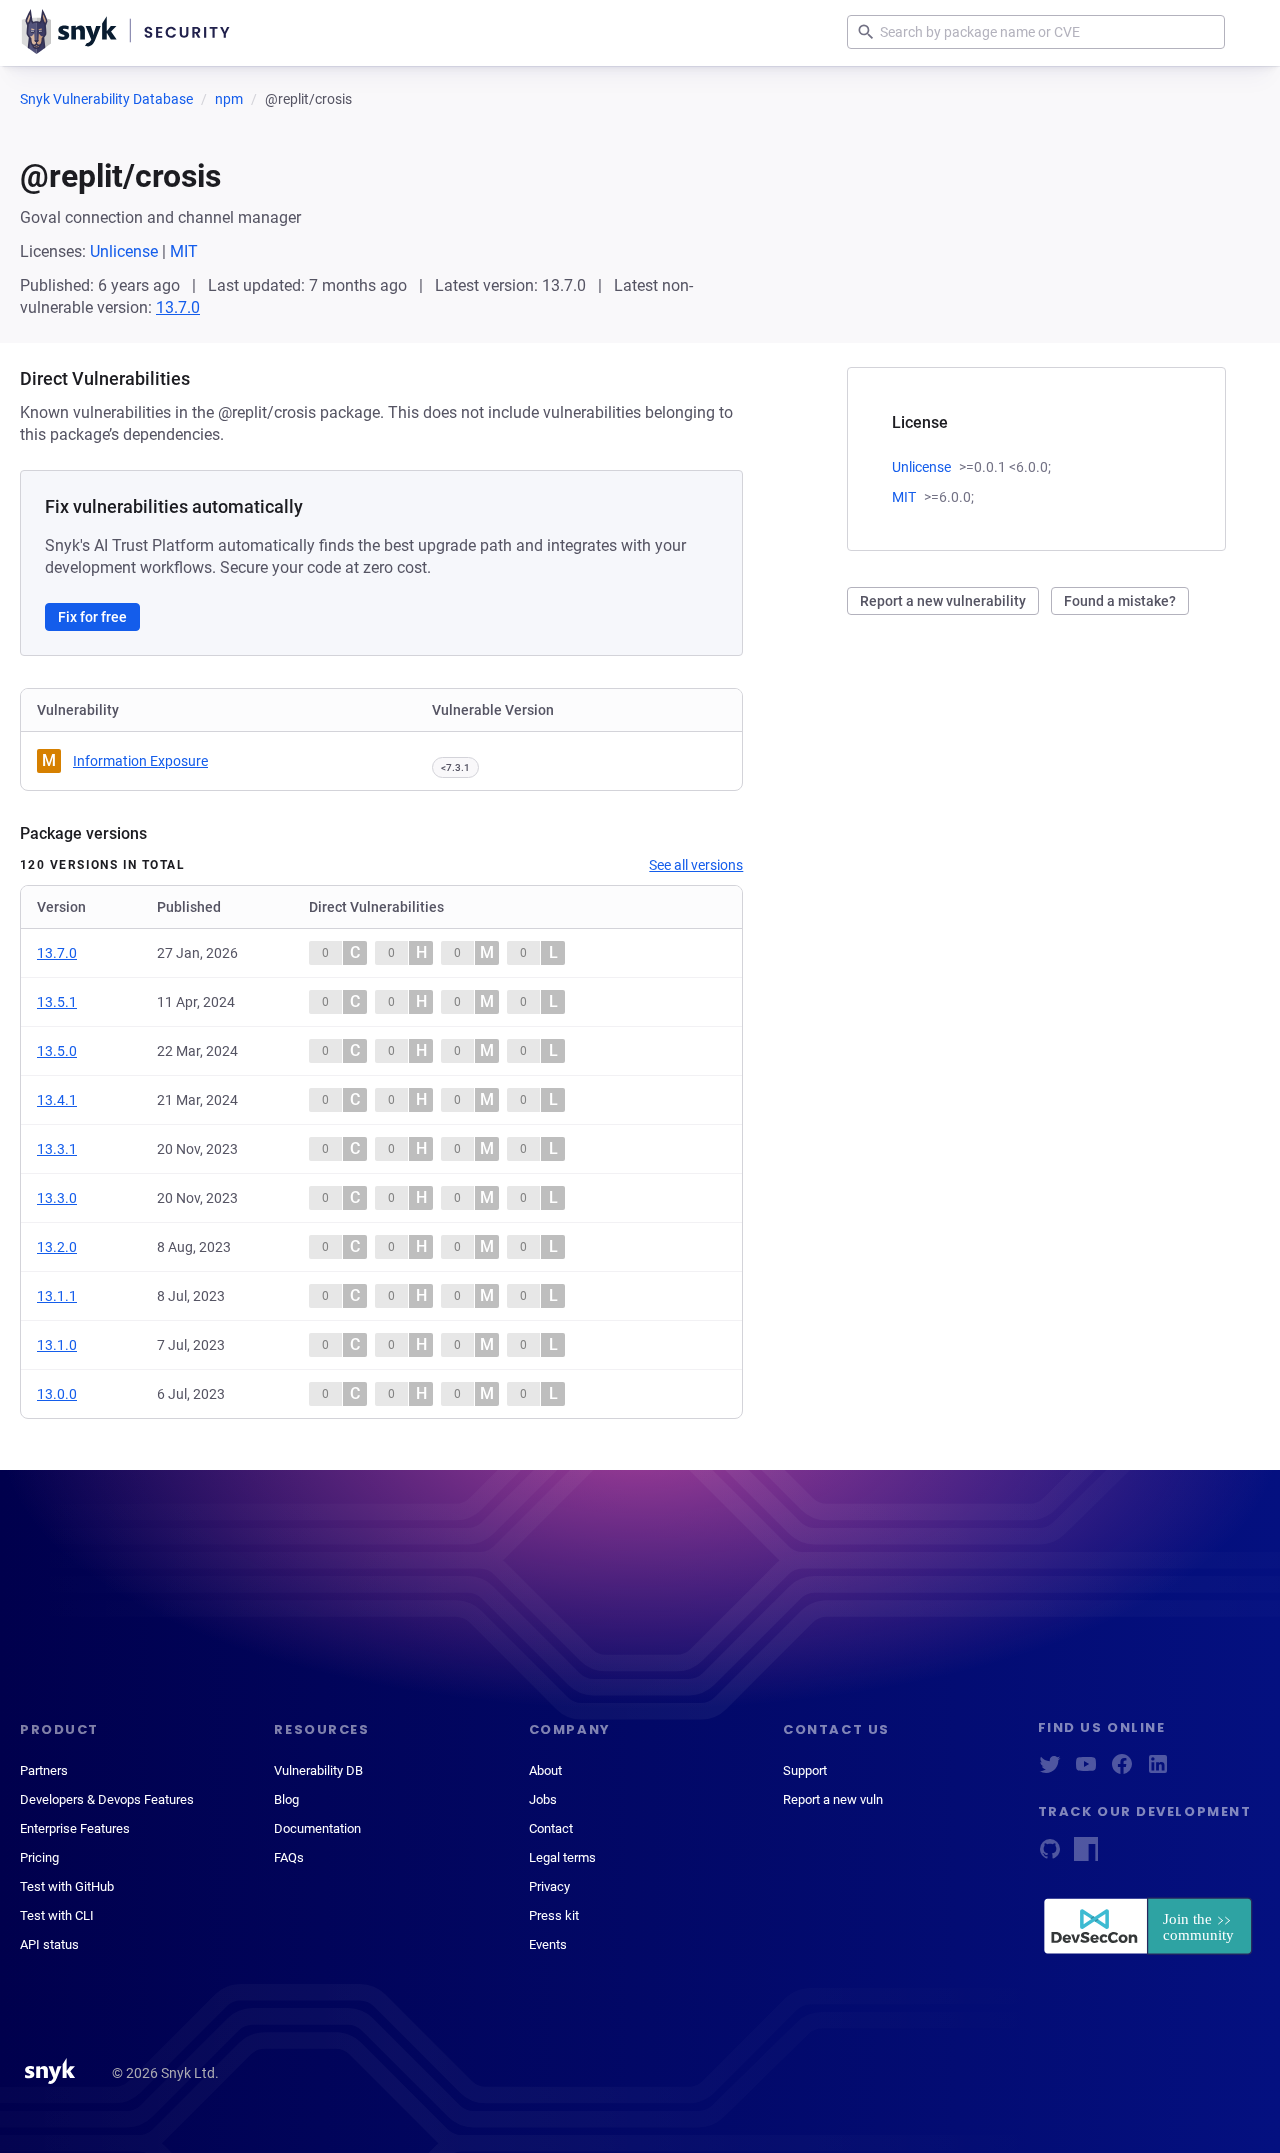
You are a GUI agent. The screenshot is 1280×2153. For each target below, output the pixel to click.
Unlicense (124, 251)
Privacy (549, 1886)
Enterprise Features (75, 1828)
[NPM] (1086, 1855)
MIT (184, 251)
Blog (286, 1799)
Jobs (543, 1799)
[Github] (1050, 1855)
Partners (44, 1770)
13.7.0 (178, 307)
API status (49, 1944)
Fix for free (92, 617)
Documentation (317, 1828)
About (545, 1770)
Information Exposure (140, 761)
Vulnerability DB (318, 1770)
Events (548, 1944)
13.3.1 (57, 1149)
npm (229, 99)
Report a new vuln (833, 1799)
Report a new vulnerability (943, 601)
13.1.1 (57, 1296)
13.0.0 (57, 1394)
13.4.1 (57, 1100)
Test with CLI (57, 1915)
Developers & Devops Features (107, 1799)
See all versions (696, 865)
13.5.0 (57, 1051)
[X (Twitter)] (1050, 1770)
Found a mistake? (1120, 601)
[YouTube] (1086, 1770)
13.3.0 (57, 1198)
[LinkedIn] (1158, 1770)
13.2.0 (57, 1247)
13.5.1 (57, 1002)
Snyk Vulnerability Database (106, 99)
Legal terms (562, 1857)
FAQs (289, 1857)
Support (805, 1770)
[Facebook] (1122, 1770)
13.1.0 (57, 1345)
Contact (551, 1828)
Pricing (39, 1857)
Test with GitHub (67, 1886)
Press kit (554, 1915)
